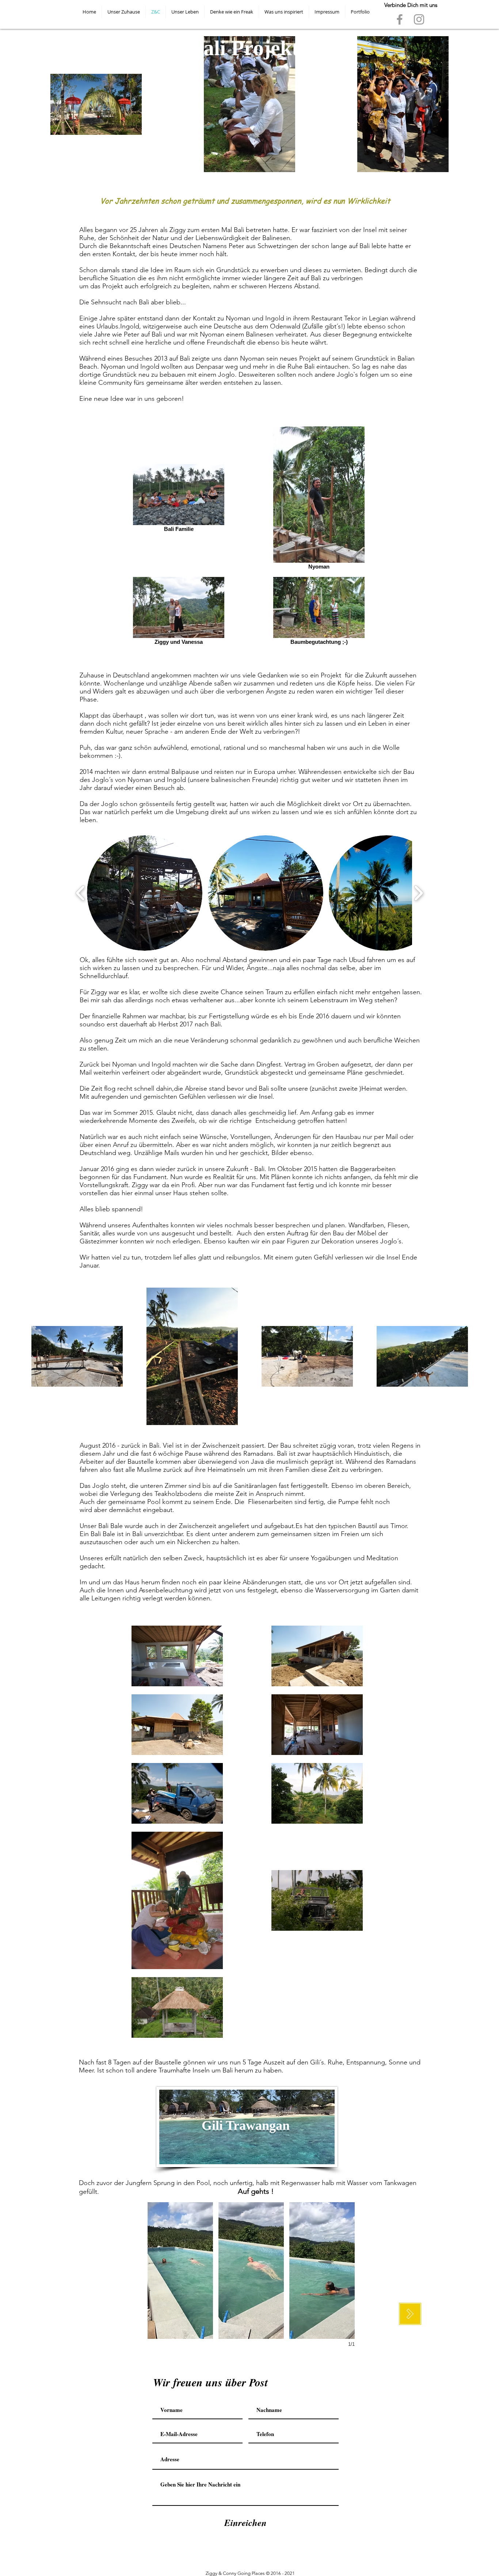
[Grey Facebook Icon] (400, 19)
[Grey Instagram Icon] (419, 19)
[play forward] (418, 893)
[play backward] (81, 893)
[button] (145, 893)
